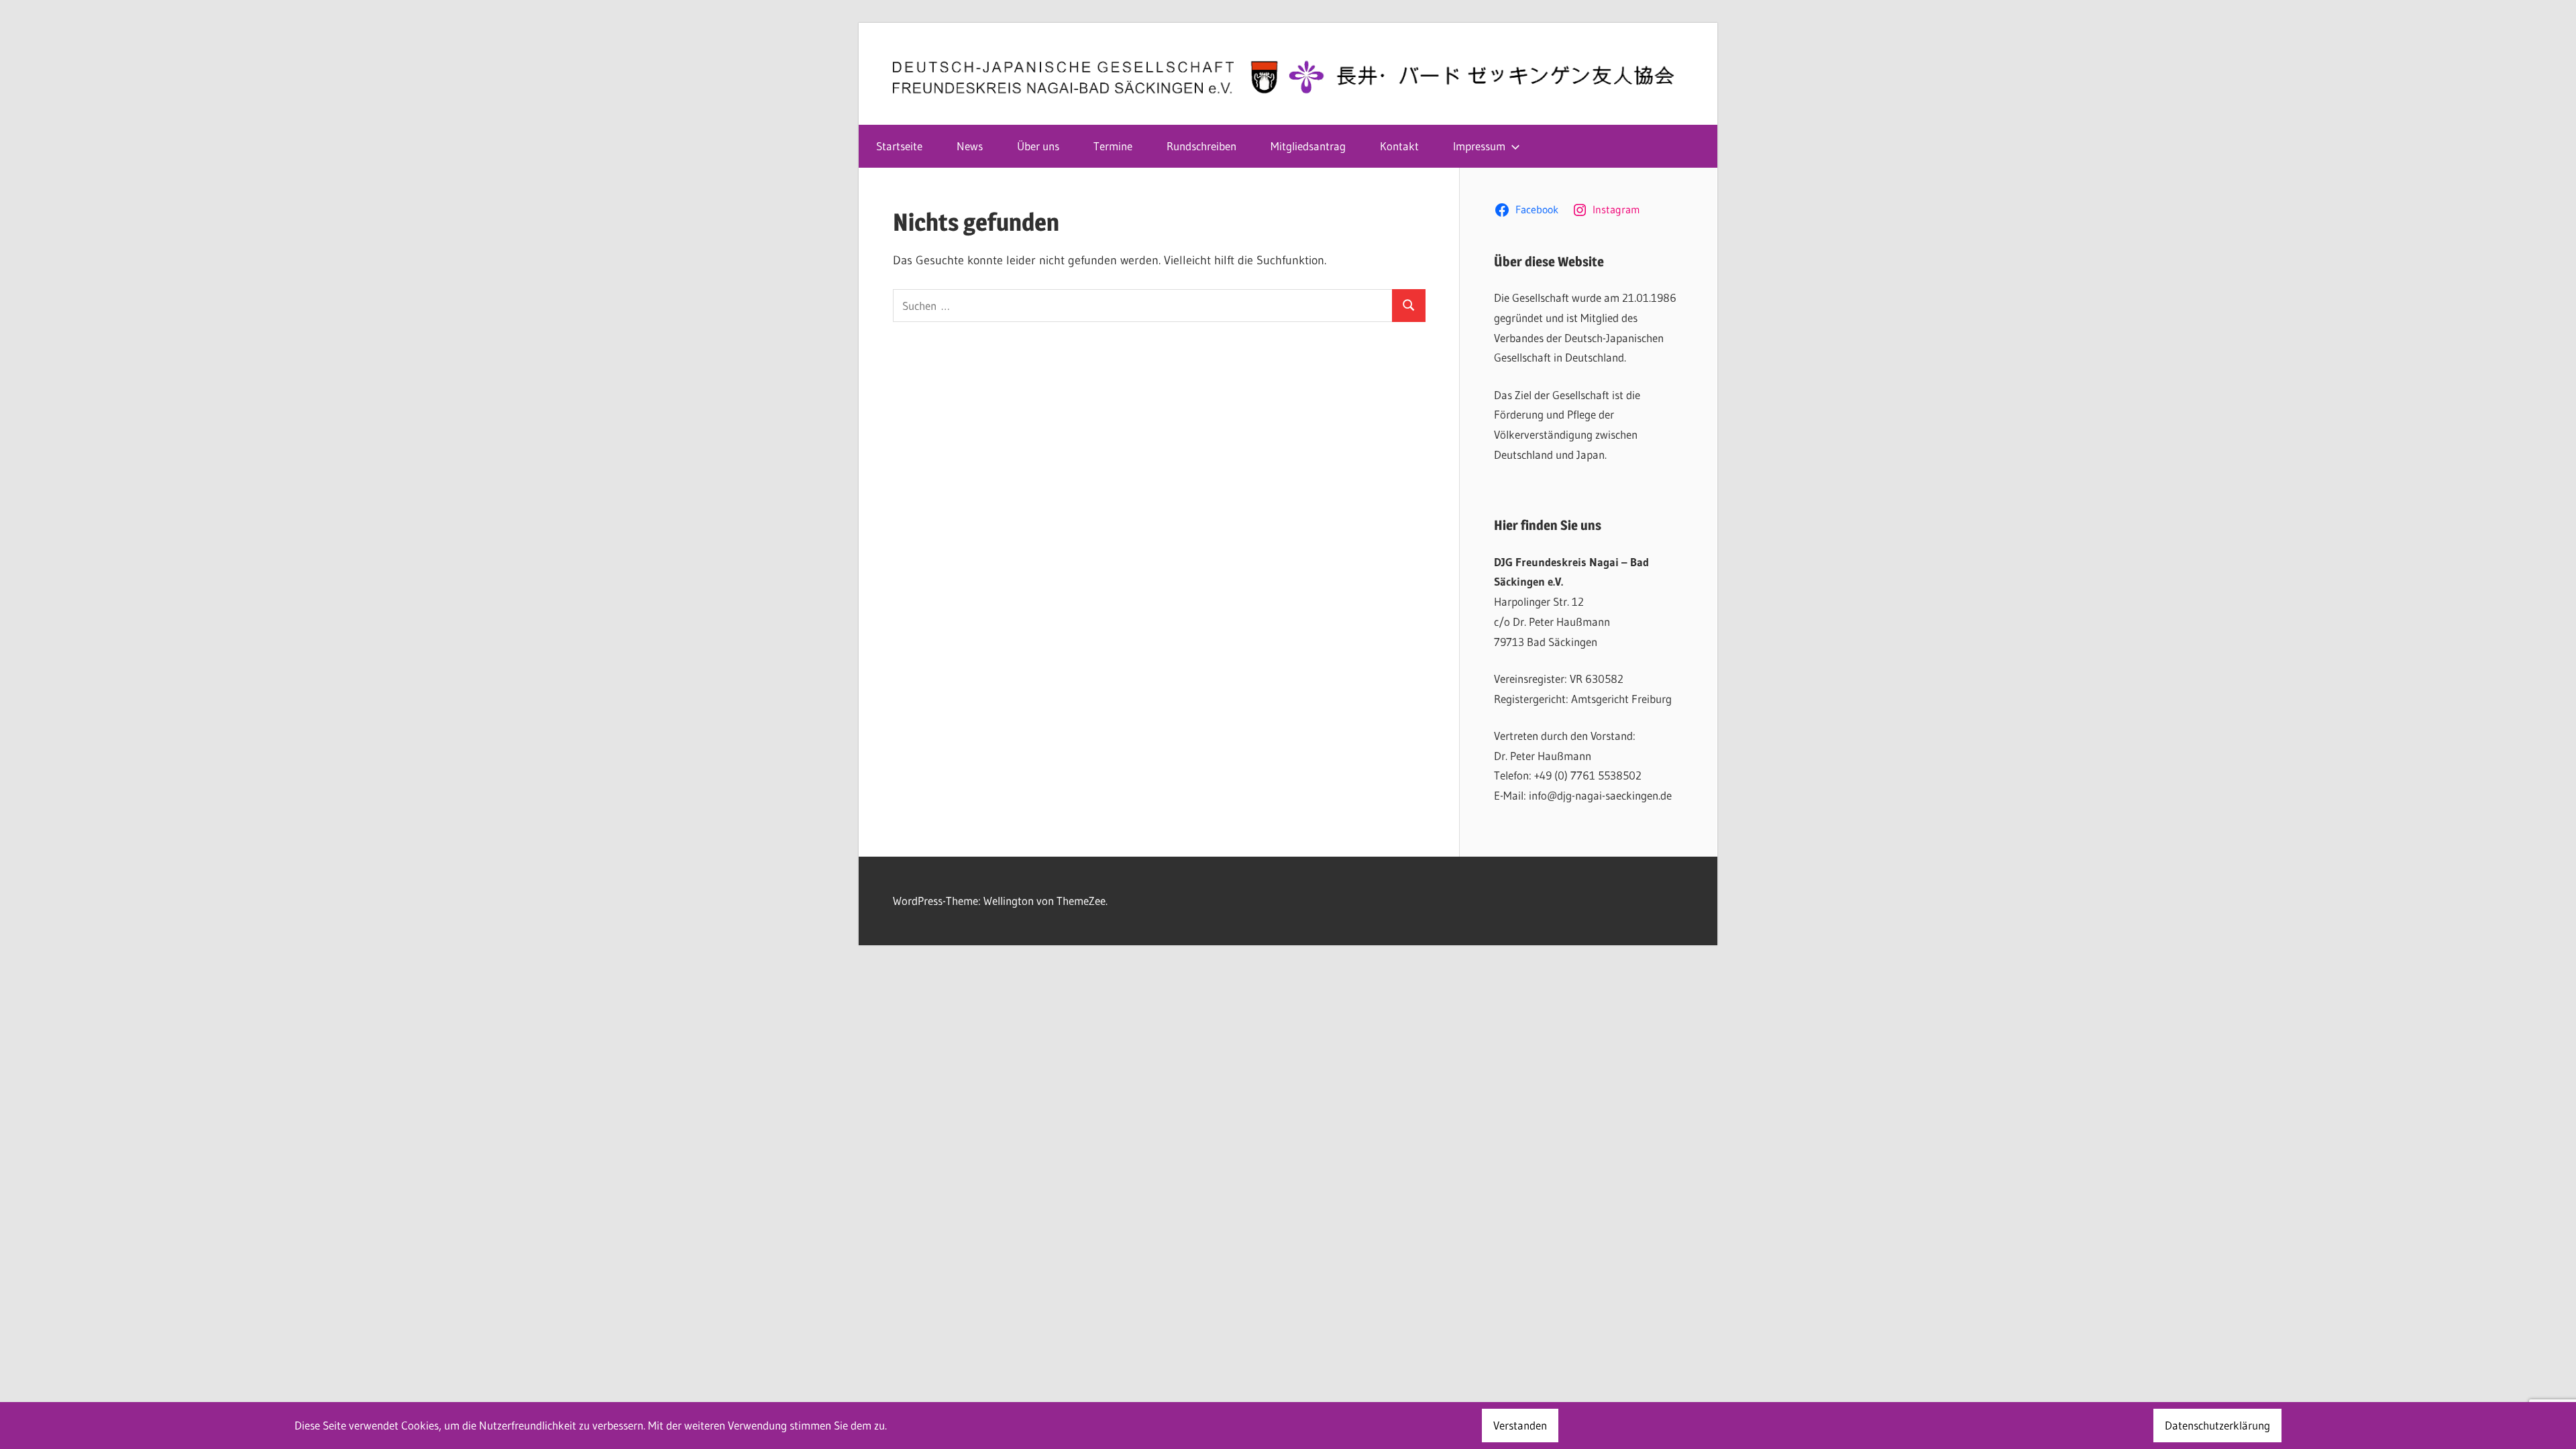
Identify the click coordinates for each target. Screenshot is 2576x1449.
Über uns (1038, 146)
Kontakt (1399, 146)
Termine (1113, 146)
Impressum (1479, 146)
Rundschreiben (1201, 146)
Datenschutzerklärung (2217, 1425)
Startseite (899, 146)
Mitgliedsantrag (1308, 146)
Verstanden (1520, 1425)
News (970, 146)
